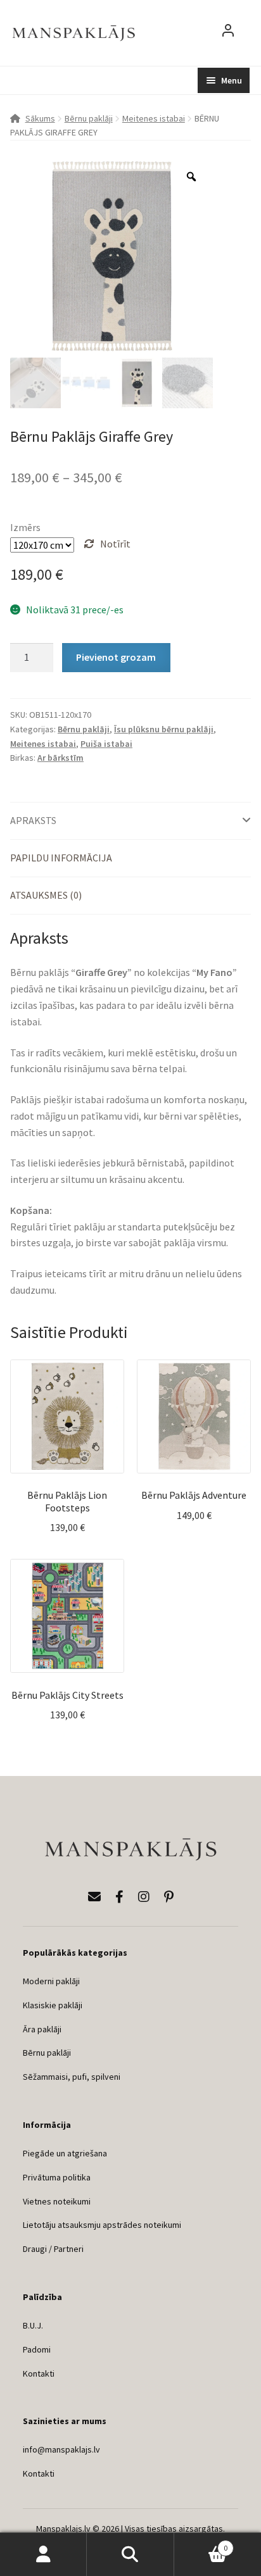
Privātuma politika (57, 2177)
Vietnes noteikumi (57, 2201)
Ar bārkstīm (60, 758)
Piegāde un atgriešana (65, 2153)
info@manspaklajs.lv (61, 2449)
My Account (43, 2554)
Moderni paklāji (51, 1981)
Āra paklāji (42, 2029)
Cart (201, 2543)
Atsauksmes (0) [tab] (46, 895)
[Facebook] (119, 1897)
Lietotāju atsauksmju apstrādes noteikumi (102, 2225)
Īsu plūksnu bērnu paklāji (164, 729)
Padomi (37, 2349)
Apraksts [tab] (33, 820)
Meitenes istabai (154, 118)
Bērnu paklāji (89, 118)
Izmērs (25, 527)
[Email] (94, 1897)
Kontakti (39, 2373)
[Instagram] (144, 1897)
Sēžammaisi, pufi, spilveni (72, 2077)
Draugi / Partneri (53, 2249)
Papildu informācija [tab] (61, 858)
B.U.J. (33, 2325)
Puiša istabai (106, 744)
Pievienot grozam (116, 657)
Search (130, 2554)
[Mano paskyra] (228, 33)
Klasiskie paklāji (53, 2005)
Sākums (40, 118)
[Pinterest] (169, 1897)
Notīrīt (115, 544)
